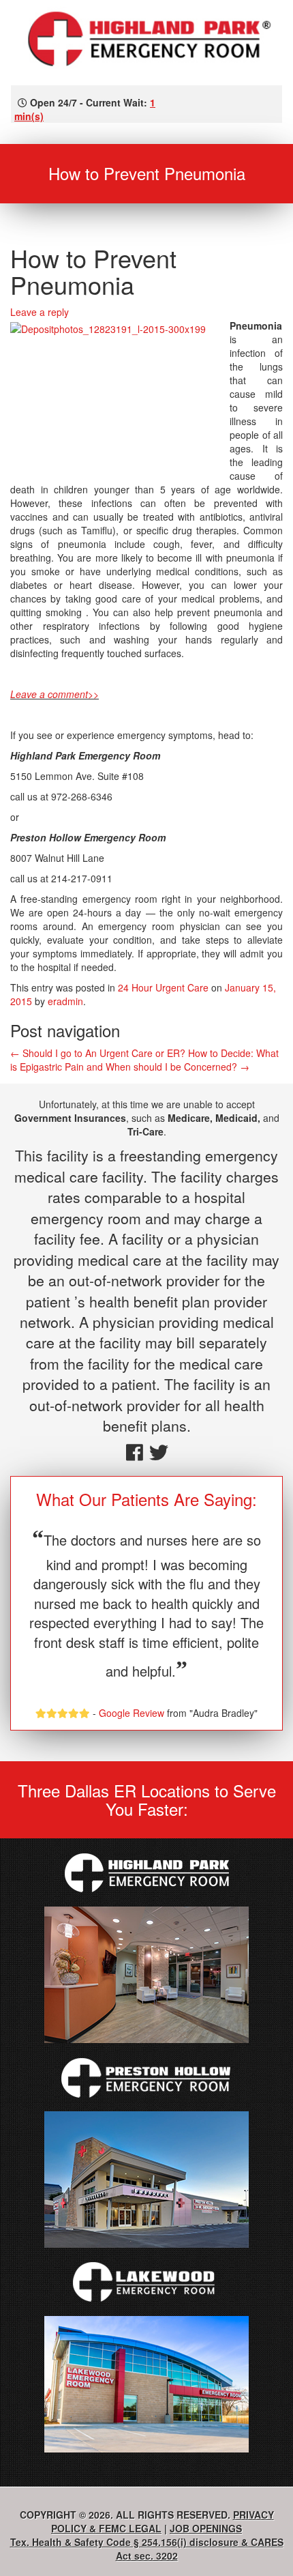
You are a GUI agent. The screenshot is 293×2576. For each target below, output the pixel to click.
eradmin (65, 1001)
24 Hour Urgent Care (163, 987)
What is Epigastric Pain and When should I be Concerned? (144, 1060)
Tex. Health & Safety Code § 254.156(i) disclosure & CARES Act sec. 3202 (147, 2549)
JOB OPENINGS (206, 2528)
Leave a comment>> (55, 694)
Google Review (132, 1713)
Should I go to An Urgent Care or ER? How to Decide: (132, 1053)
